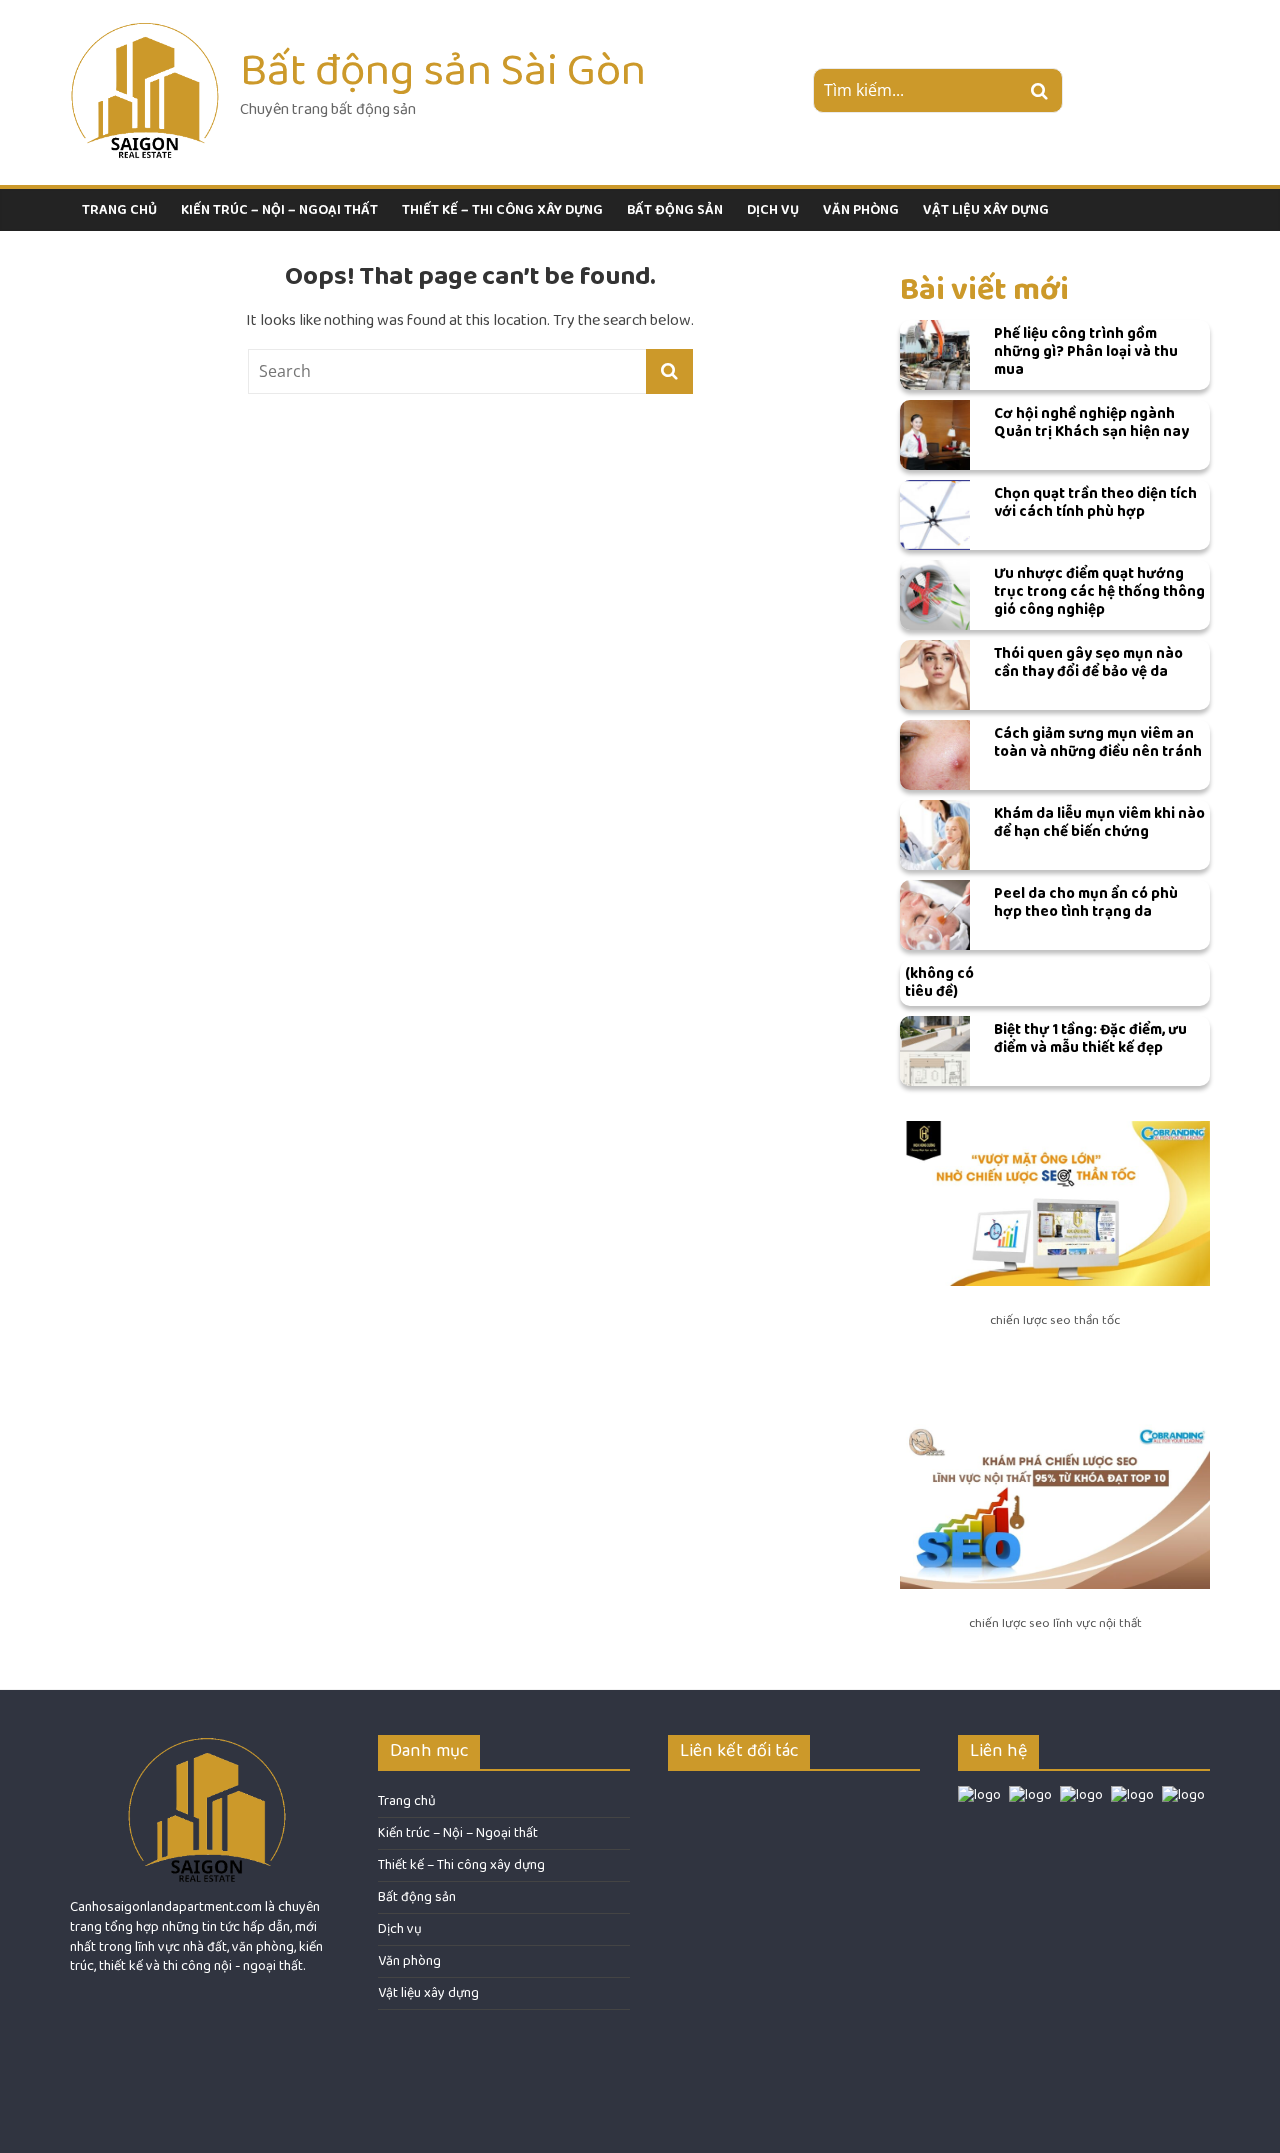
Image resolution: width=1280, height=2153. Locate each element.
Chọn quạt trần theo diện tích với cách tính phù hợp (1095, 502)
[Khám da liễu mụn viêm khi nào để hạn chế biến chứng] (935, 835)
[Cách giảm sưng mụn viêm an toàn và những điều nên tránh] (935, 755)
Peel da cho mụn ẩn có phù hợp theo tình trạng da (1086, 902)
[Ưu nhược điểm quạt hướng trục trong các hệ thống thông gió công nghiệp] (935, 595)
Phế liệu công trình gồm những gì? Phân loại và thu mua (1086, 351)
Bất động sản (675, 210)
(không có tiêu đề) (939, 982)
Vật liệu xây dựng (986, 210)
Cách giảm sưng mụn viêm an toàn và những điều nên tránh (1098, 742)
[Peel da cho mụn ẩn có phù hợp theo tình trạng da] (935, 915)
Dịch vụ (773, 210)
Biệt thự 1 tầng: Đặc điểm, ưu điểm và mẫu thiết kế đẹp (1090, 1038)
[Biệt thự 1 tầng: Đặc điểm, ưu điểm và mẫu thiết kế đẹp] (935, 1051)
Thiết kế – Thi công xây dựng (502, 210)
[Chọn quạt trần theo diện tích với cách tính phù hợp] (935, 515)
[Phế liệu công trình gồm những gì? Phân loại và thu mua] (935, 355)
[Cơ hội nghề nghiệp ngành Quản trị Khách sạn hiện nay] (935, 435)
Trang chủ (119, 210)
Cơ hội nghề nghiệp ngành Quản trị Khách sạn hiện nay (1091, 422)
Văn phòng (861, 210)
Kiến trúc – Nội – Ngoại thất (279, 210)
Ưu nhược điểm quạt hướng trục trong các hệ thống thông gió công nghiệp (1099, 591)
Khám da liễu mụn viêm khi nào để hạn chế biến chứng (1099, 822)
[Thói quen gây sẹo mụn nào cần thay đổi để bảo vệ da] (935, 675)
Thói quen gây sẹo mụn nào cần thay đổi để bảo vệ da (1088, 662)
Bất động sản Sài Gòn (443, 70)
